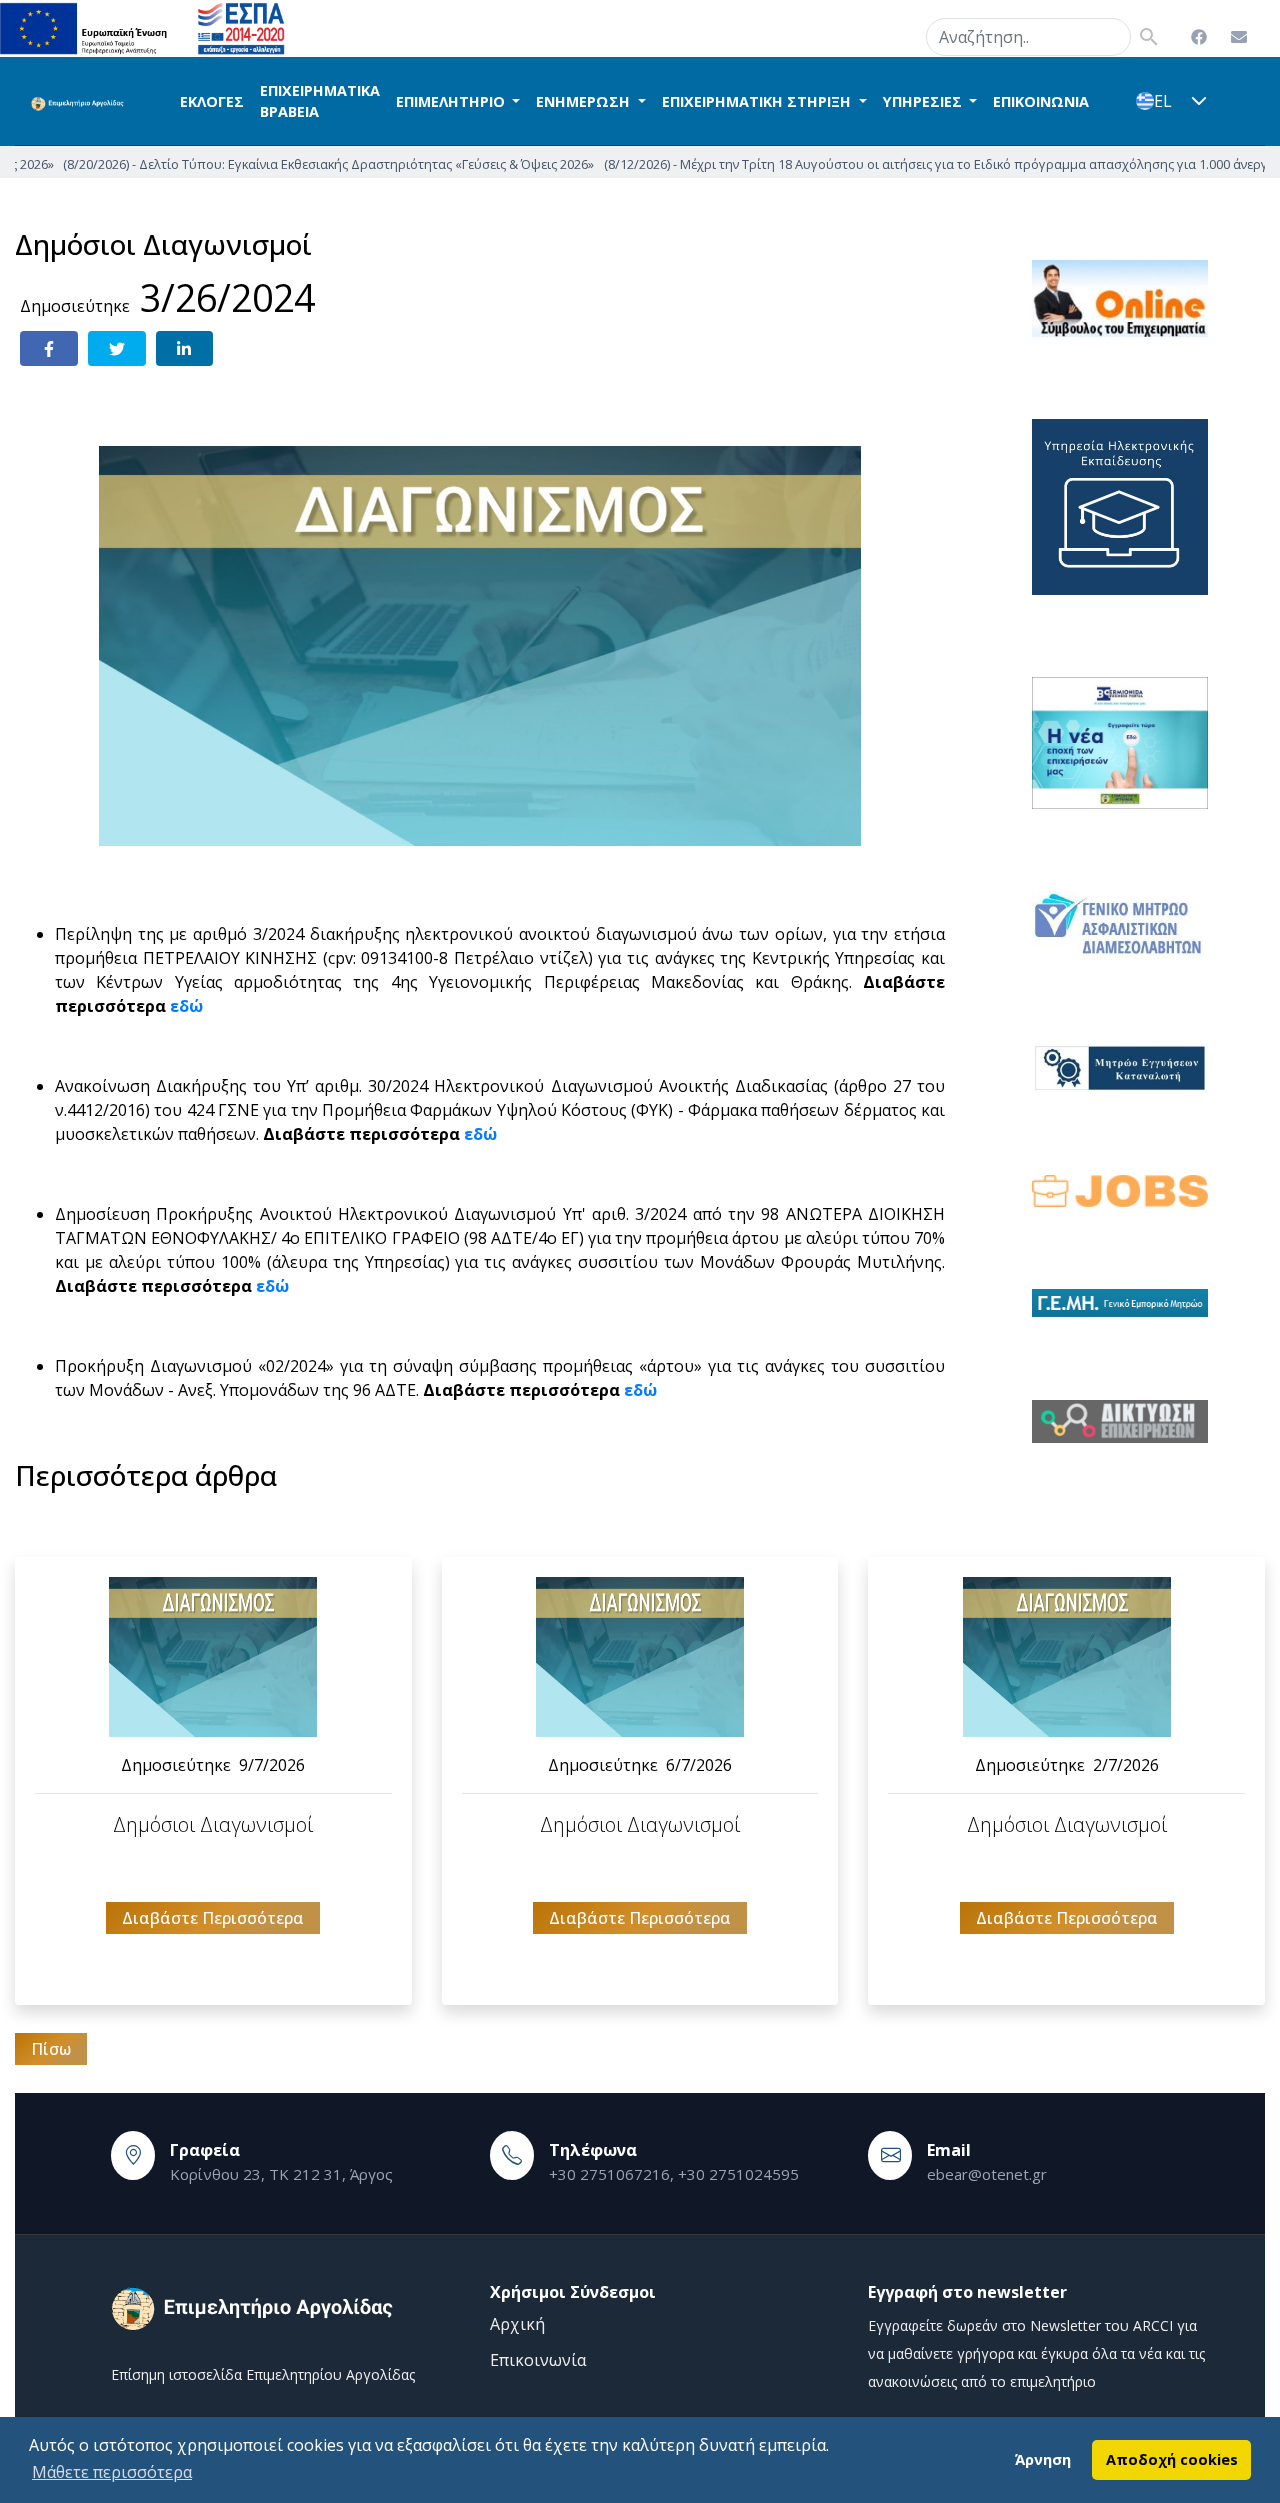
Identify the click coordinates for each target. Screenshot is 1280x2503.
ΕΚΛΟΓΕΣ (212, 101)
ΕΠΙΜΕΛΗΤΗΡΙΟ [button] (452, 101)
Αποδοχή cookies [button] (1172, 2459)
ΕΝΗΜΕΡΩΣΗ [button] (585, 101)
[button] (1199, 101)
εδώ (186, 1006)
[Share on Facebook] (49, 348)
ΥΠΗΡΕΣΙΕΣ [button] (924, 101)
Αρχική (517, 2324)
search (901, 33)
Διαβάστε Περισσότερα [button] (213, 1918)
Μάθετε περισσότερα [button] (112, 2472)
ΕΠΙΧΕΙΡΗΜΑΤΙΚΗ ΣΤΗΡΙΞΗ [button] (758, 101)
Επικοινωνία (538, 2360)
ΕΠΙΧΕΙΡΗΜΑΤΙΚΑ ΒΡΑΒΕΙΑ (320, 101)
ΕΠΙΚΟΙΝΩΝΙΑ (1041, 101)
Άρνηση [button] (1043, 2459)
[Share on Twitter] (117, 348)
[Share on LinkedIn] (185, 348)
